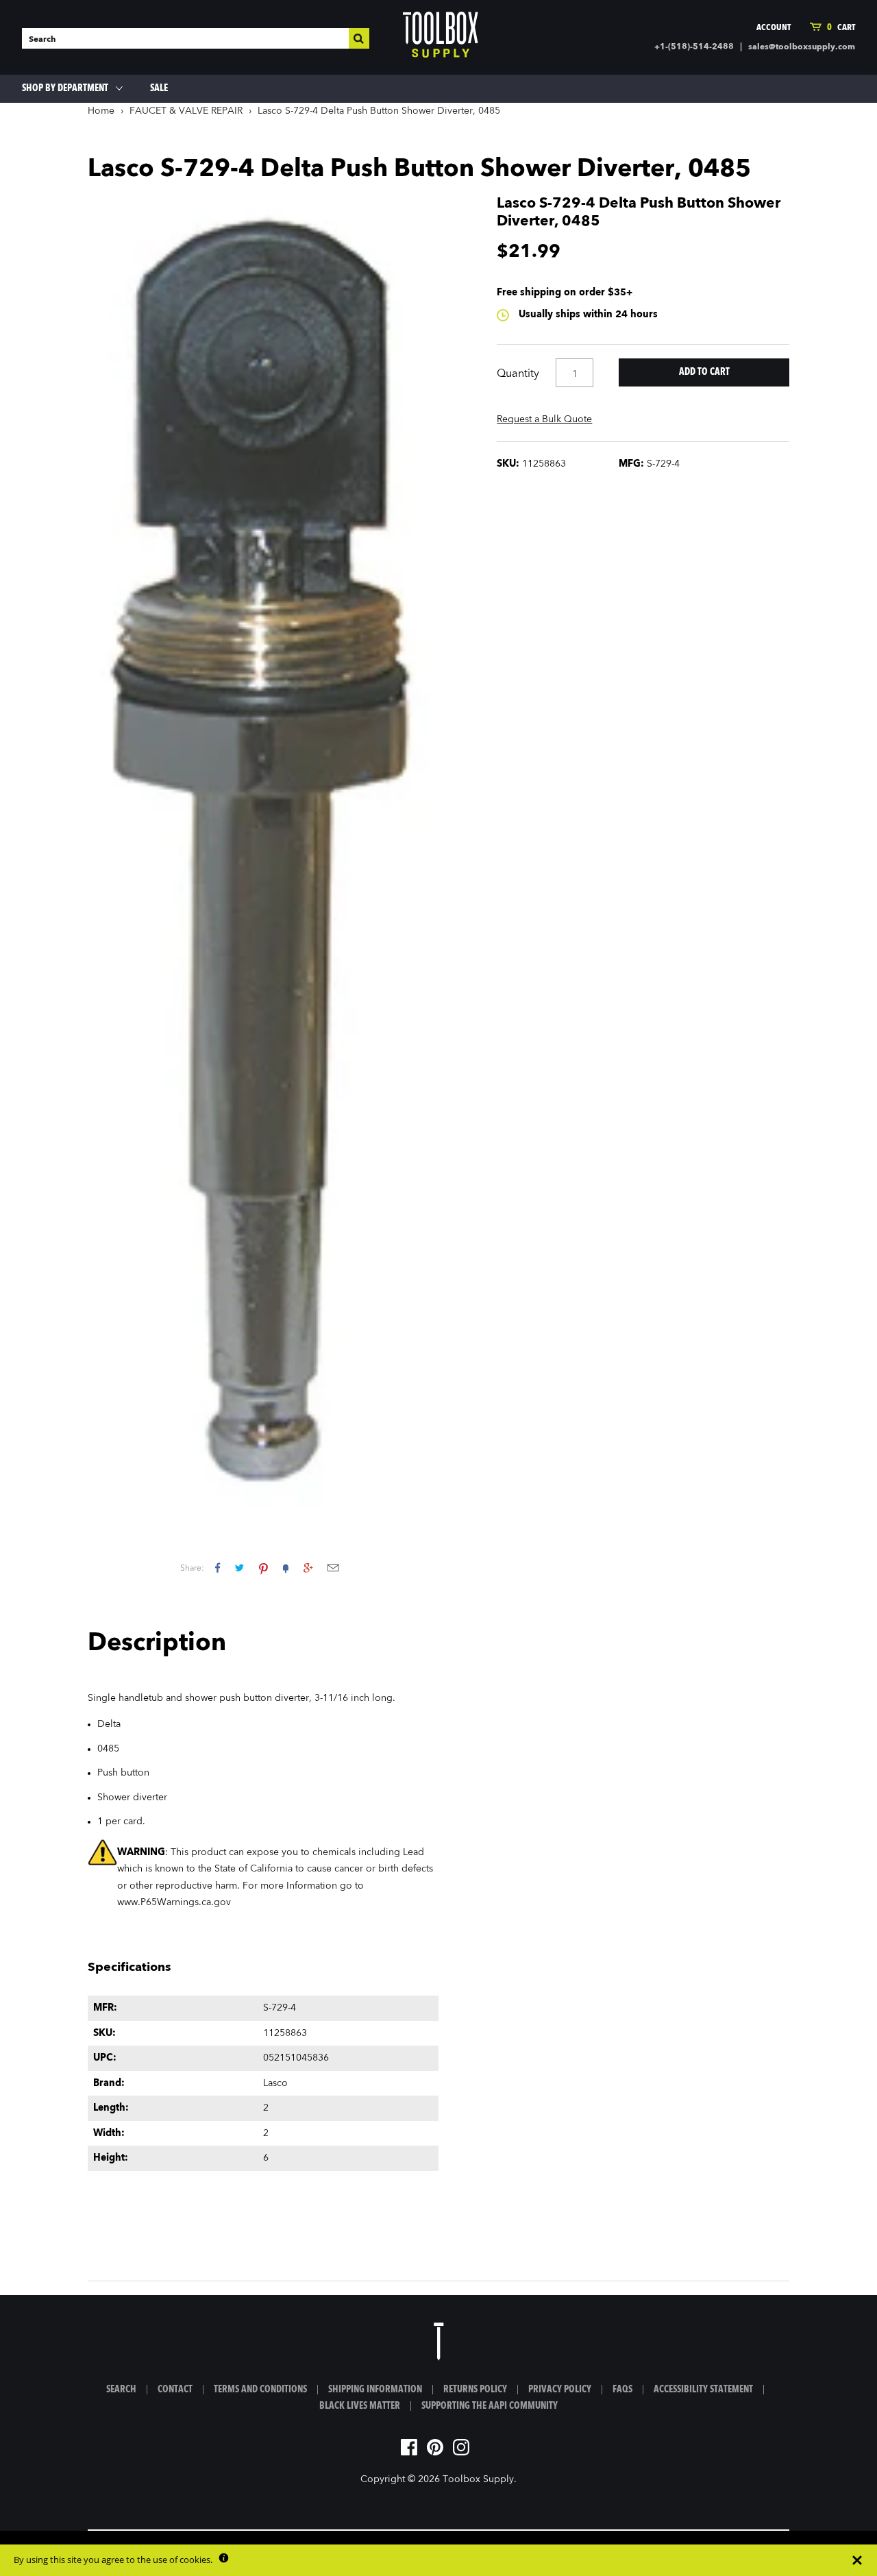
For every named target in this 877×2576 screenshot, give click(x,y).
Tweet (239, 1568)
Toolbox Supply (478, 2479)
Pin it (263, 1568)
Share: (192, 1569)
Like (218, 1568)
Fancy (286, 1568)
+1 (308, 1568)
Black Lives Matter (360, 2406)
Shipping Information (375, 2390)
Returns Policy (475, 2390)
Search (121, 2390)
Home (101, 111)
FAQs (622, 2390)
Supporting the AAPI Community (490, 2406)
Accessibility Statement (703, 2390)
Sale (159, 88)
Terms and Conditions (260, 2390)
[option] (263, 851)
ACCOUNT (774, 28)
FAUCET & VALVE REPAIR (186, 111)
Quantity (518, 374)
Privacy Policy (560, 2390)
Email (333, 1568)
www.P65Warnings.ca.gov (174, 1902)
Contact (175, 2390)
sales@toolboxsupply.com (802, 47)
